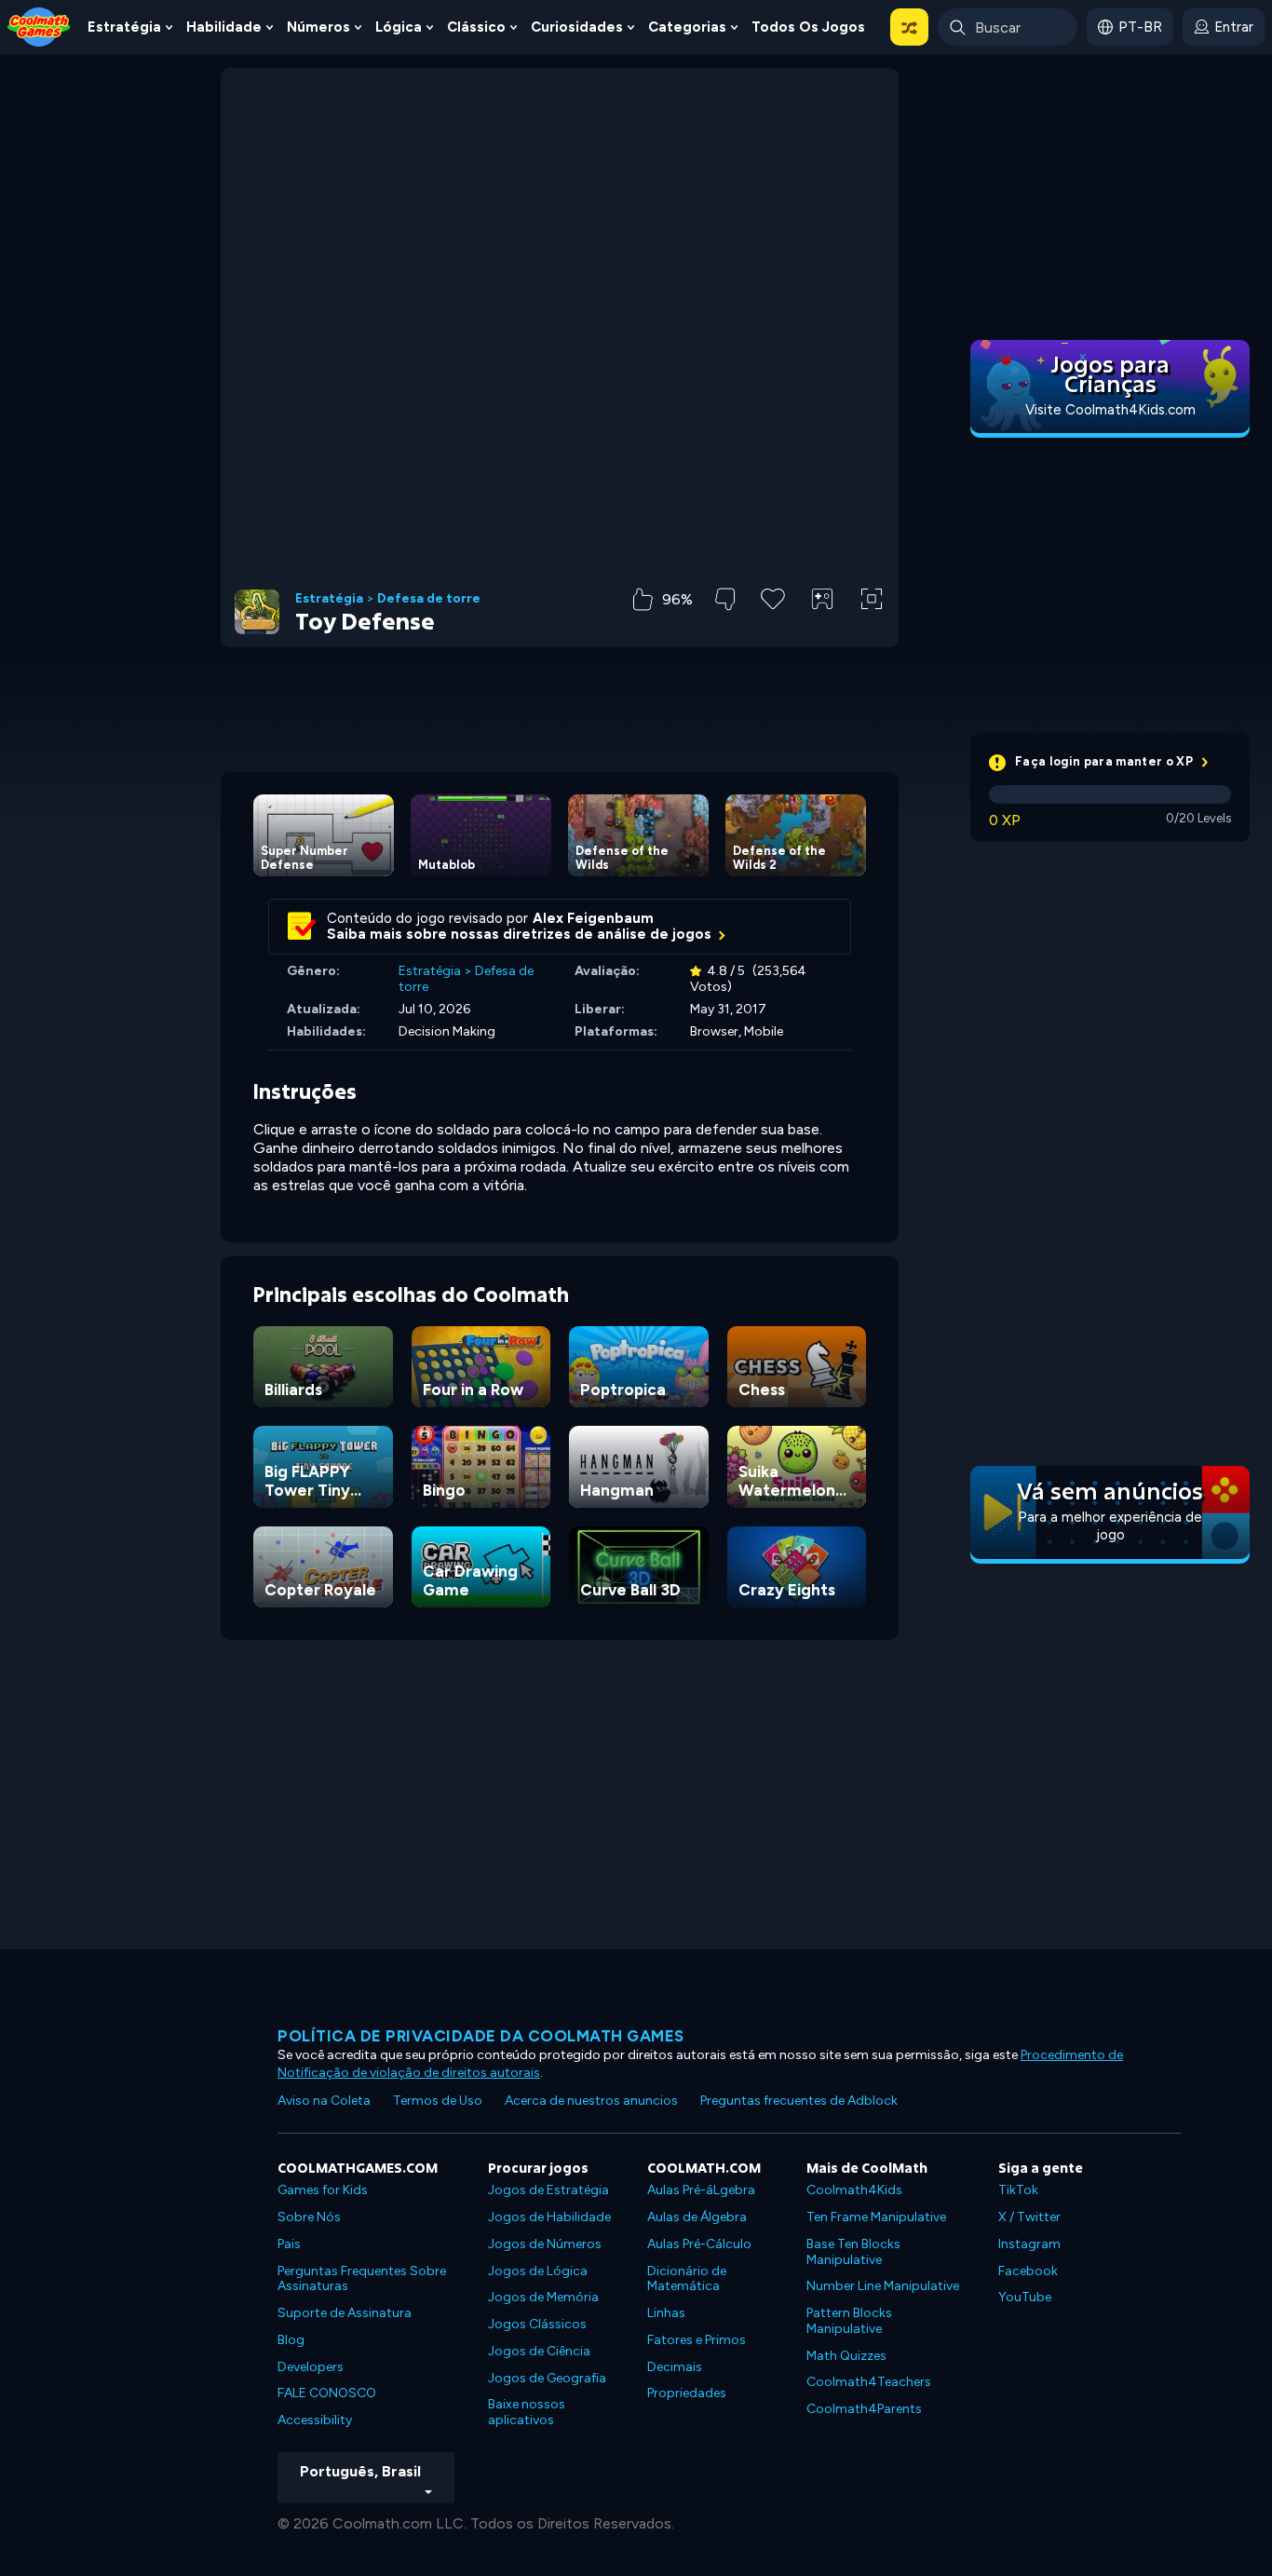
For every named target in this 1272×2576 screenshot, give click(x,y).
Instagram (1029, 2244)
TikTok (1018, 2190)
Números (318, 27)
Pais (289, 2244)
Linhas (666, 2313)
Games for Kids (323, 2190)
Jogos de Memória (543, 2297)
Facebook (1028, 2271)
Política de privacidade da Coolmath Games (481, 2036)
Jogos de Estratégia (548, 2190)
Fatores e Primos (697, 2340)
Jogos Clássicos (537, 2324)
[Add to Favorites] (773, 597)
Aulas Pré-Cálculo (699, 2244)
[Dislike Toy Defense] (725, 599)
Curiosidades (577, 27)
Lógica (399, 27)
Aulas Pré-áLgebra (701, 2190)
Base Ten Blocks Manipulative (853, 2252)
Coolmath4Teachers (869, 2382)
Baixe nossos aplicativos (527, 2412)
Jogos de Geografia (547, 2378)
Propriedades (687, 2393)
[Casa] (39, 26)
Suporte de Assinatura (345, 2313)
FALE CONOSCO (327, 2393)
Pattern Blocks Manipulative (849, 2321)
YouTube (1025, 2297)
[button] (909, 27)
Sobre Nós (309, 2217)
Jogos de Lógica (538, 2271)
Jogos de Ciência (539, 2351)
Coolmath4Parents (864, 2409)
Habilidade (224, 27)
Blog (291, 2340)
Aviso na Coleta (324, 2101)
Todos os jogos (808, 27)
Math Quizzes (846, 2356)
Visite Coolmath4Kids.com (1110, 410)
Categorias (687, 27)
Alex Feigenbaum (593, 918)
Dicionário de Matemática (687, 2279)
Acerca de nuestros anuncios (591, 2101)
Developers (311, 2367)
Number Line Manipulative (883, 2286)
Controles (822, 630)
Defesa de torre (429, 599)
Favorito (773, 628)
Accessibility (315, 2420)
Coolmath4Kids (854, 2190)
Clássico (476, 27)
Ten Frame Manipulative (876, 2217)
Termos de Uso (438, 2101)
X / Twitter (1029, 2217)
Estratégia (124, 27)
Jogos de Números (545, 2244)
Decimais (675, 2367)
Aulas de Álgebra (697, 2217)
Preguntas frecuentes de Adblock (799, 2101)
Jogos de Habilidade (549, 2217)
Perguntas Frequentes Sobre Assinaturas (362, 2279)
